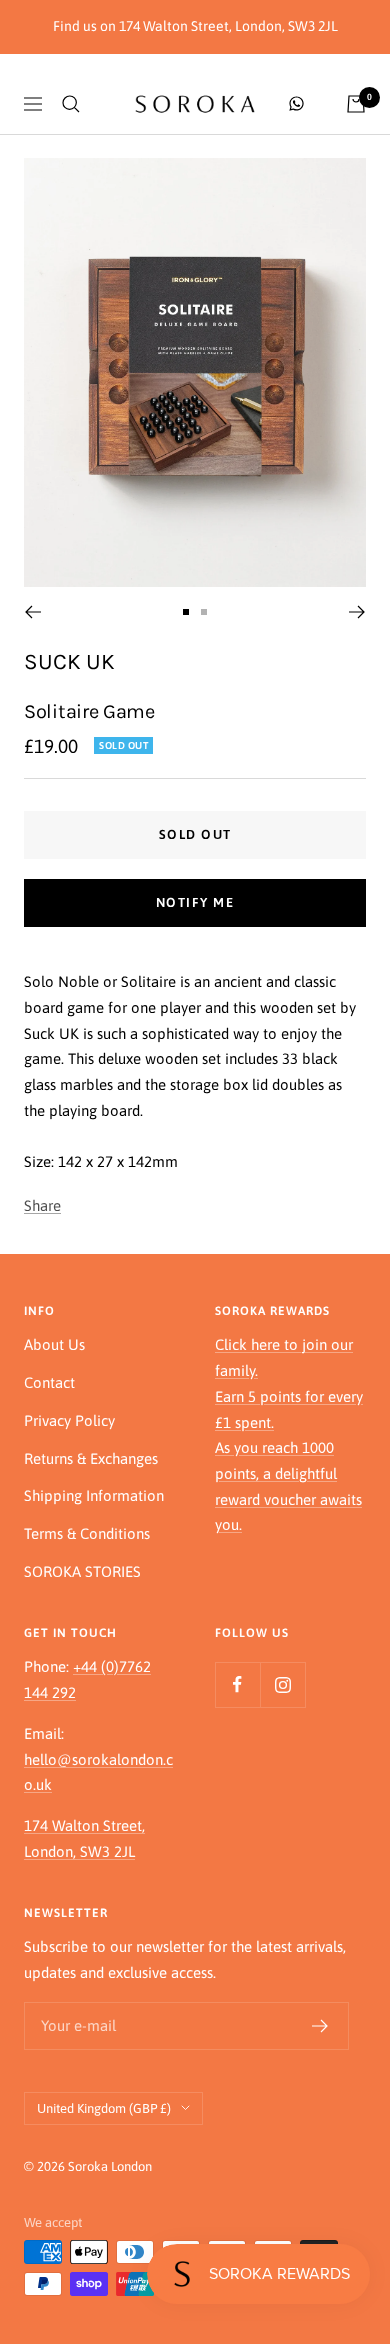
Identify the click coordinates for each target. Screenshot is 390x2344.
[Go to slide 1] (186, 612)
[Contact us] (296, 103)
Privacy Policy (69, 1420)
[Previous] (32, 612)
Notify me (195, 902)
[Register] (320, 2026)
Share (42, 1205)
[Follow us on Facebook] (237, 1684)
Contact (49, 1382)
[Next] (357, 612)
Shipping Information (94, 1495)
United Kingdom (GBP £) (104, 2108)
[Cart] (356, 104)
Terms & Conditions (87, 1533)
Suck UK (69, 661)
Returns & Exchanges (91, 1458)
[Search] (71, 104)
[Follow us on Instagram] (282, 1684)
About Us (54, 1344)
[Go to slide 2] (204, 612)
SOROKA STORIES (82, 1571)
